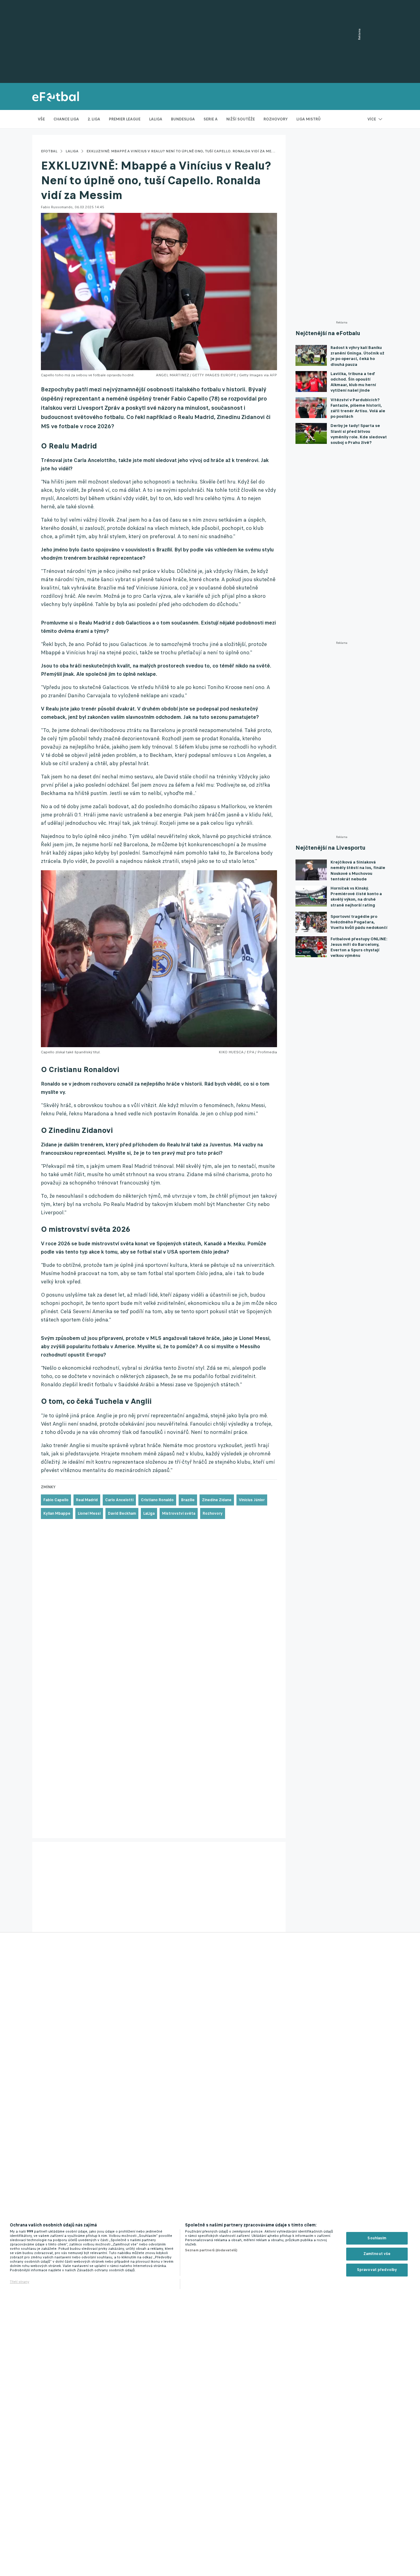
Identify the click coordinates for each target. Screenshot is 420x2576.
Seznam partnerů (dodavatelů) (211, 2250)
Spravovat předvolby (377, 2270)
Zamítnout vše (377, 2254)
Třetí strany (20, 2282)
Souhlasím (377, 2238)
